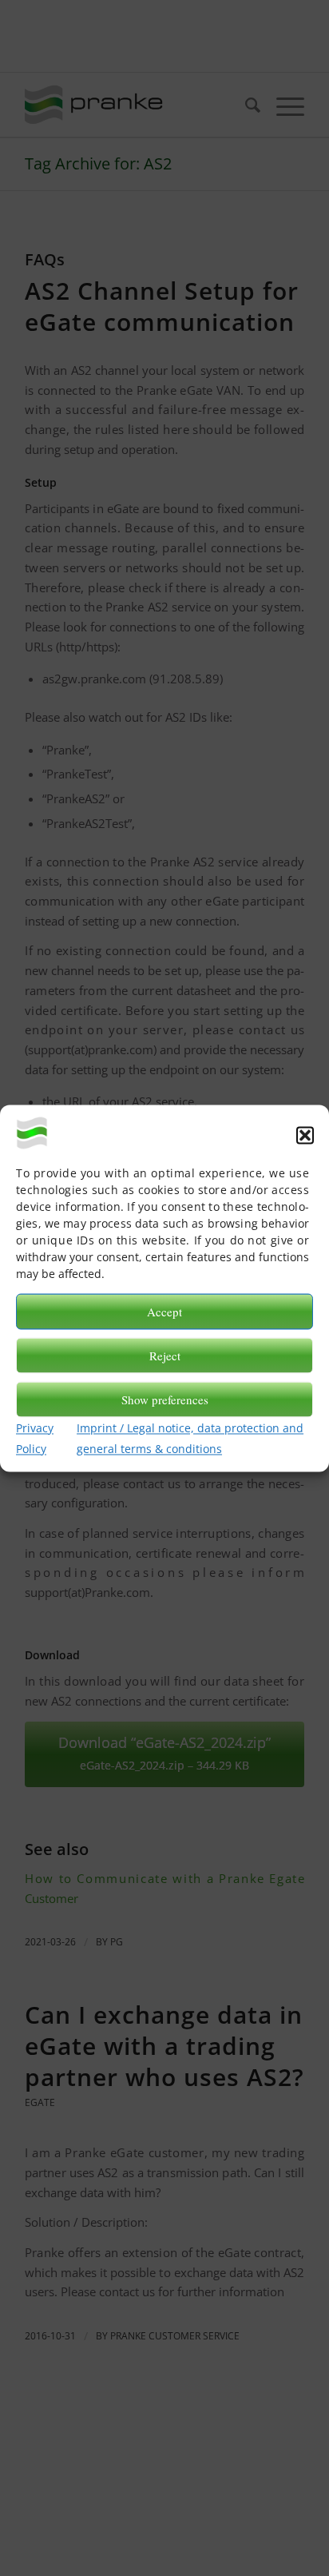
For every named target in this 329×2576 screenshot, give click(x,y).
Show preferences (165, 1399)
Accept (164, 1312)
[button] (305, 1135)
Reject (165, 1356)
